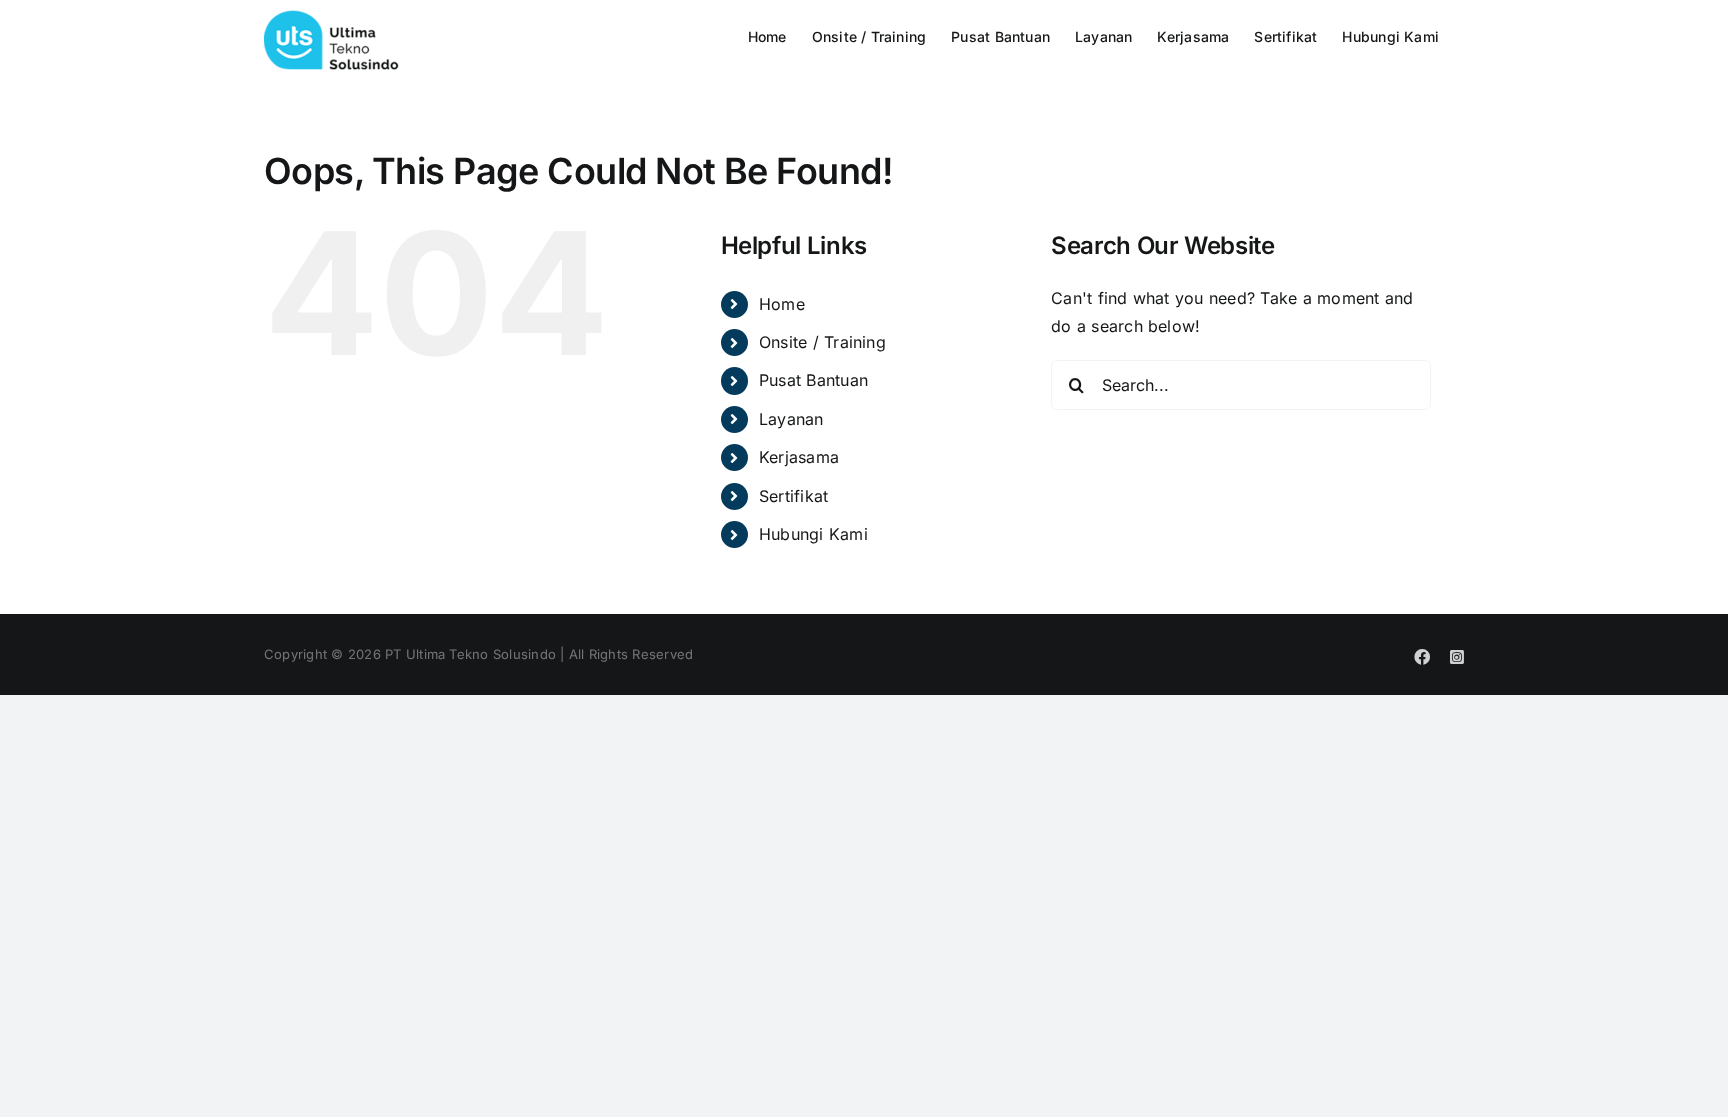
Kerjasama (799, 457)
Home (782, 304)
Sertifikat (793, 496)
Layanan (791, 419)
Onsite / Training (822, 342)
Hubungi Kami (813, 534)
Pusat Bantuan (813, 380)
